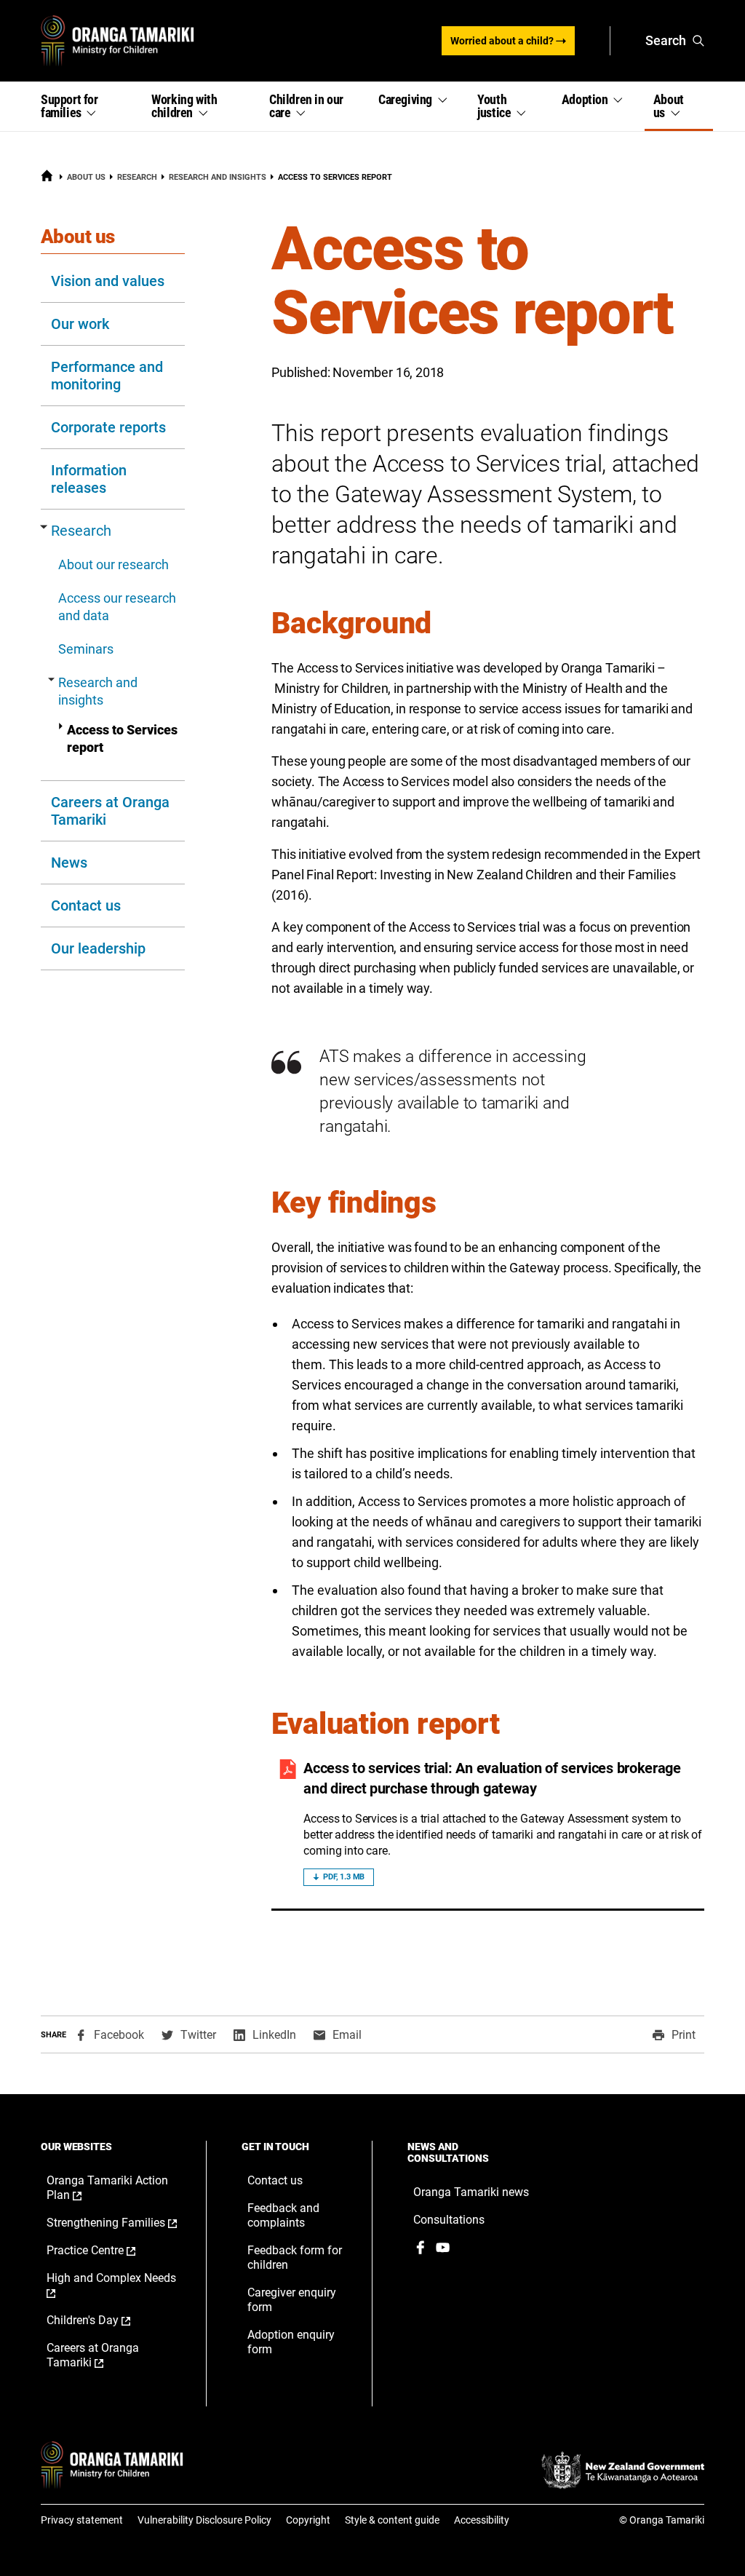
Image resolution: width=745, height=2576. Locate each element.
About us (86, 177)
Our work (80, 324)
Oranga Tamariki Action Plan (107, 2188)
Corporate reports (108, 427)
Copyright (308, 2520)
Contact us (86, 905)
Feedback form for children (295, 2258)
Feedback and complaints (283, 2215)
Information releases (89, 479)
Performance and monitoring (107, 376)
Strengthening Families (112, 2223)
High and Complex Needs (111, 2286)
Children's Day (104, 2321)
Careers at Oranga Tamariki (110, 811)
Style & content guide (392, 2520)
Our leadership (98, 948)
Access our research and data (117, 607)
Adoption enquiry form (291, 2342)
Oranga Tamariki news (471, 2192)
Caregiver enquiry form (292, 2300)
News (69, 863)
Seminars (86, 649)
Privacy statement (82, 2520)
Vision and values (108, 281)
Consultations (449, 2220)
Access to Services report (122, 738)
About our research (113, 564)
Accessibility (482, 2520)
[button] (87, 106)
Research (137, 177)
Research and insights (218, 177)
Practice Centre (106, 2251)
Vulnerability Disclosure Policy (204, 2520)
